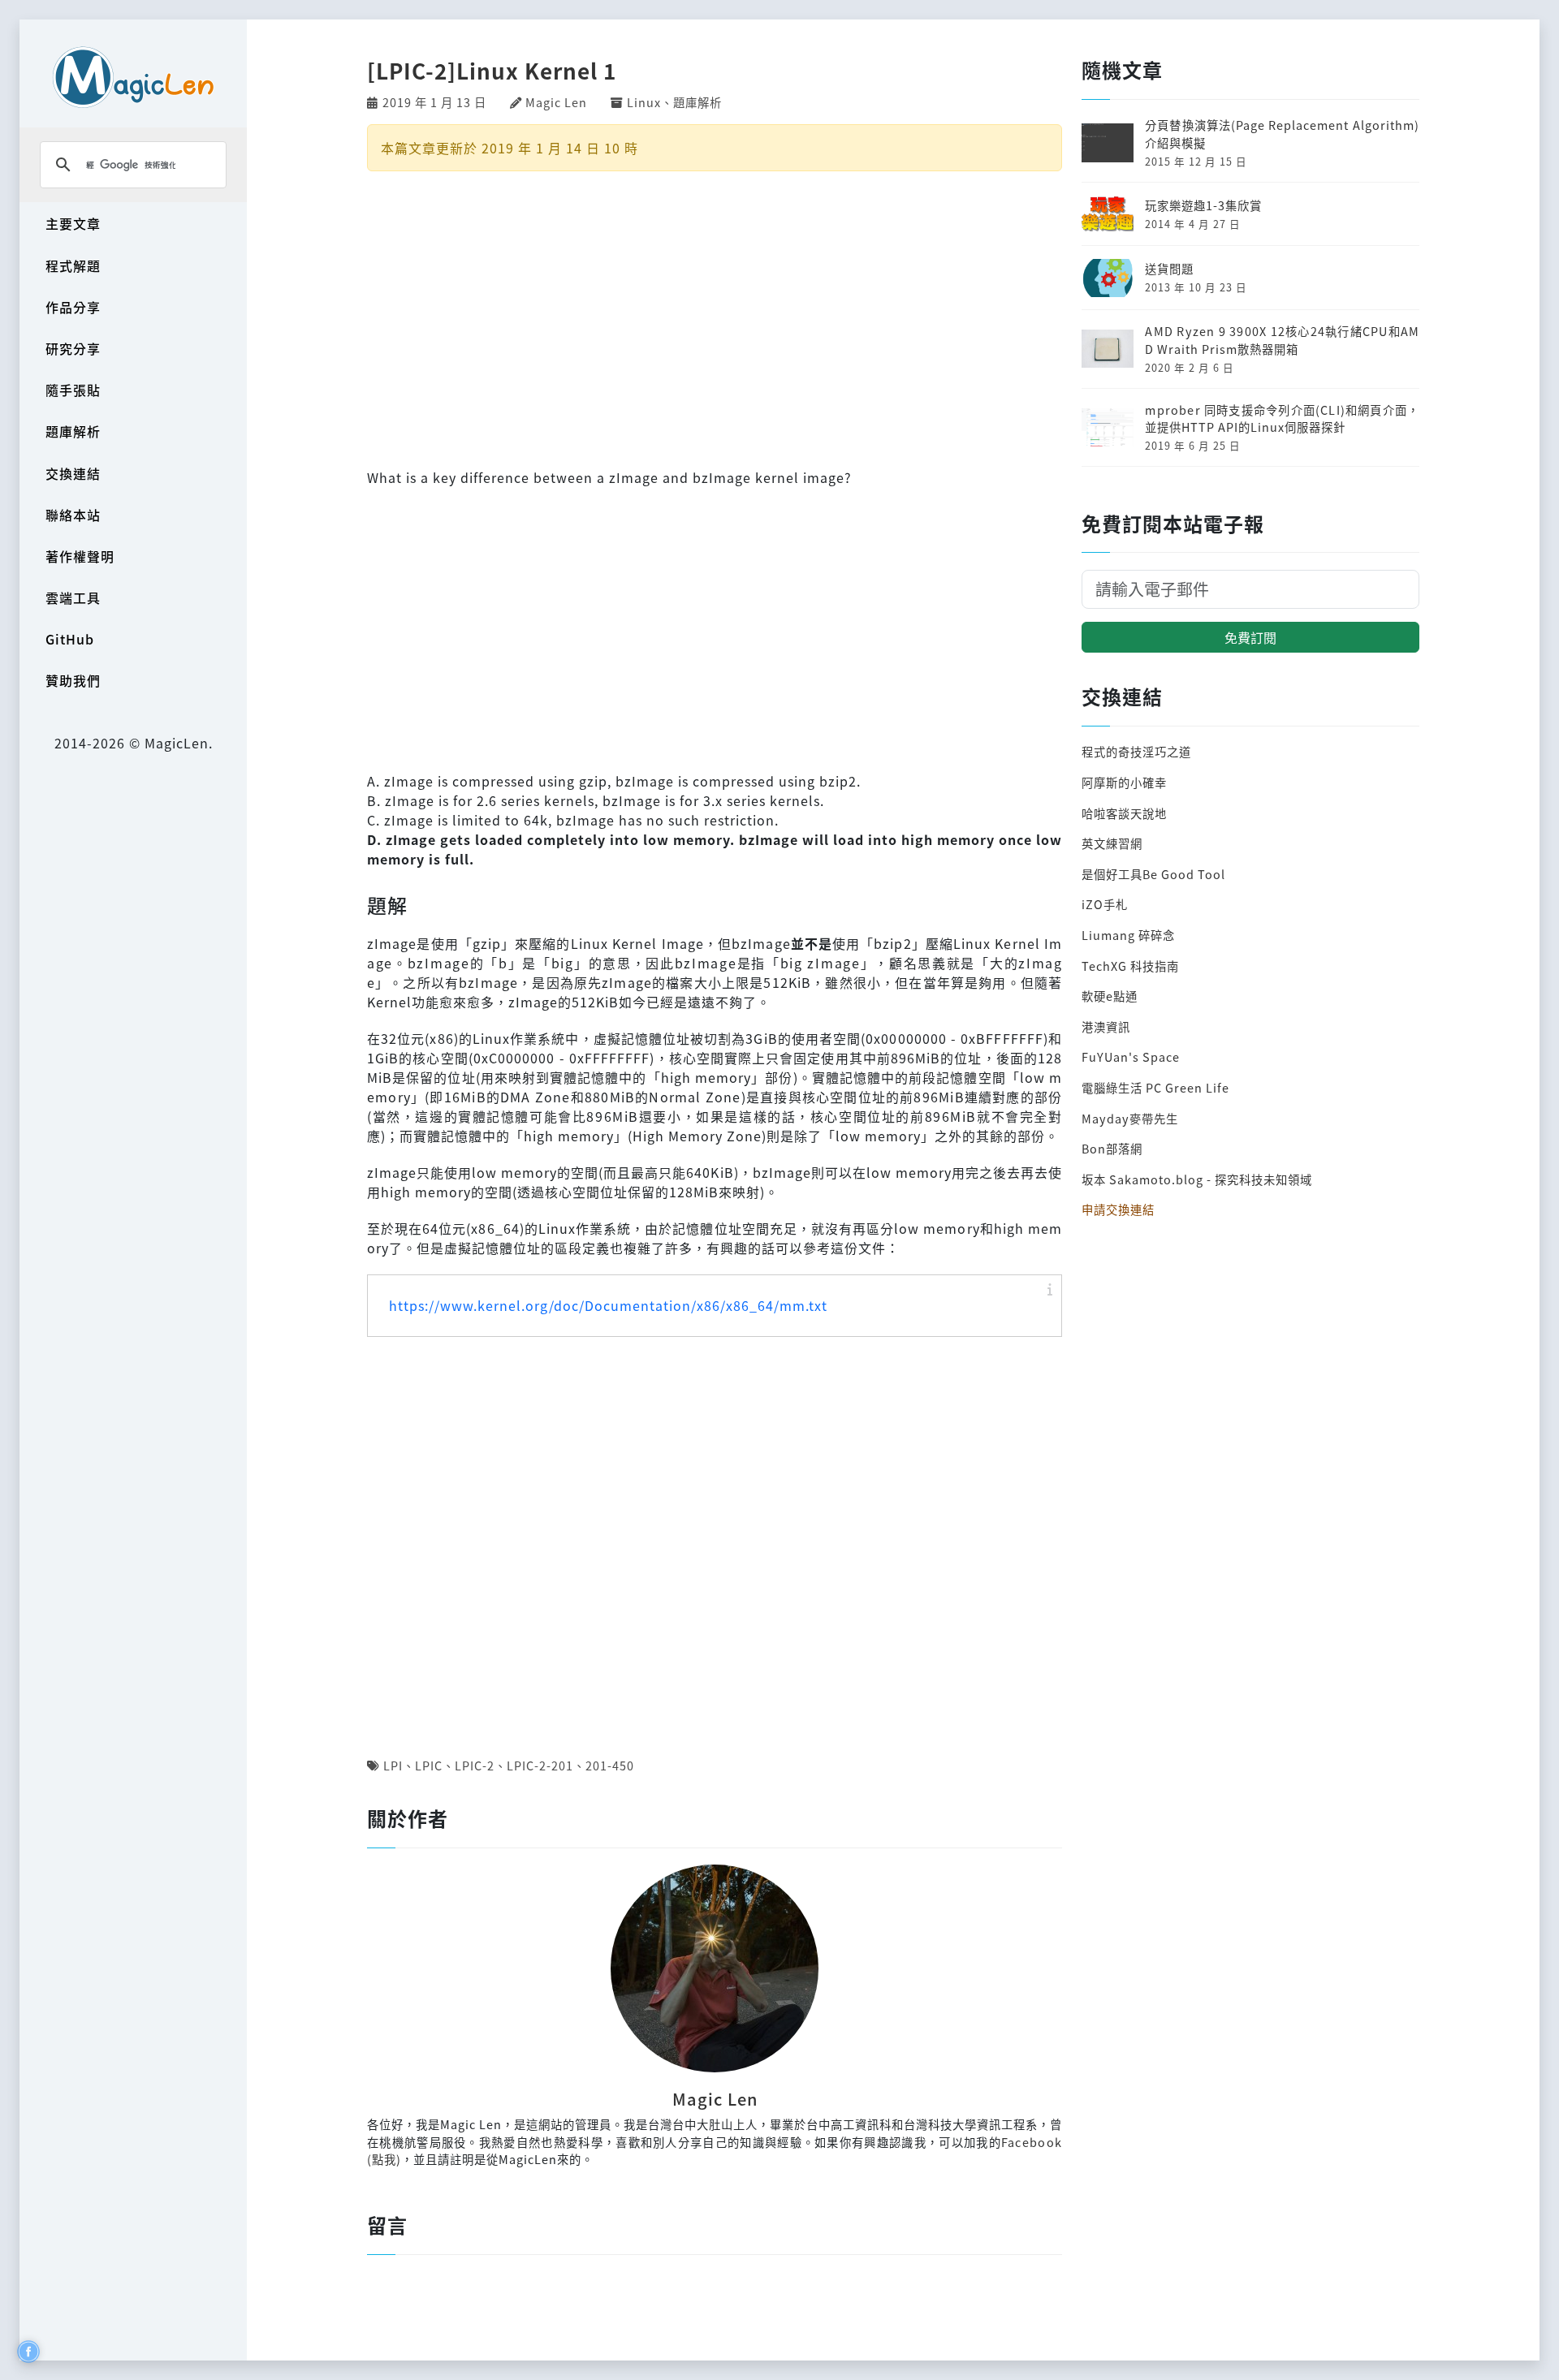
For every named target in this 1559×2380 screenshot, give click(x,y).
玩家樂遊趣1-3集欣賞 (1203, 205)
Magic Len (556, 102)
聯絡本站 (73, 515)
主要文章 (73, 223)
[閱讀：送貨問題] (1108, 276)
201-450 (610, 1765)
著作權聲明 (80, 556)
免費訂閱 (1250, 637)
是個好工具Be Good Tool (1153, 874)
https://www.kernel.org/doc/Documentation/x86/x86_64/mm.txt (608, 1305)
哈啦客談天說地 (1124, 813)
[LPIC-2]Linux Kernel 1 (492, 71)
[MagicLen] (133, 77)
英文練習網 (1112, 843)
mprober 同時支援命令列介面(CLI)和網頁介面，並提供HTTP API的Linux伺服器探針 (1282, 418)
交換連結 (73, 473)
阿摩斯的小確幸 (1124, 782)
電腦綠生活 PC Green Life (1155, 1087)
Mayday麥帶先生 (1130, 1118)
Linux (644, 102)
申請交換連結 (1118, 1209)
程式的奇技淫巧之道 (1136, 751)
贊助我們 (73, 680)
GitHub (70, 639)
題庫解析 (73, 431)
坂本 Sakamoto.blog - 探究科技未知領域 (1197, 1179)
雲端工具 (73, 597)
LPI (393, 1765)
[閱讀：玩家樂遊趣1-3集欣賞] (1108, 212)
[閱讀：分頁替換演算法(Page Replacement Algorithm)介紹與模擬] (1108, 141)
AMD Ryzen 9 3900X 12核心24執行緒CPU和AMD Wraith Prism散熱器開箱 (1282, 340)
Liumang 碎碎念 (1128, 935)
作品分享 (73, 307)
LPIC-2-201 (540, 1765)
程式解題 (73, 265)
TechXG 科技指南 (1130, 966)
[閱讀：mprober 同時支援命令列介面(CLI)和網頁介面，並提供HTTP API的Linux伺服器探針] (1108, 425)
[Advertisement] (715, 317)
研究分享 (73, 348)
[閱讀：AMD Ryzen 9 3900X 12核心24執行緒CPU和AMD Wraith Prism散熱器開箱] (1108, 347)
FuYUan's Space (1131, 1056)
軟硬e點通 (1110, 996)
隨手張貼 (73, 390)
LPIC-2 (475, 1765)
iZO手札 (1105, 904)
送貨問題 (1169, 268)
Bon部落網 (1112, 1148)
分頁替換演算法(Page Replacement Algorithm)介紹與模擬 (1282, 134)
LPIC (429, 1765)
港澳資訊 (1106, 1026)
